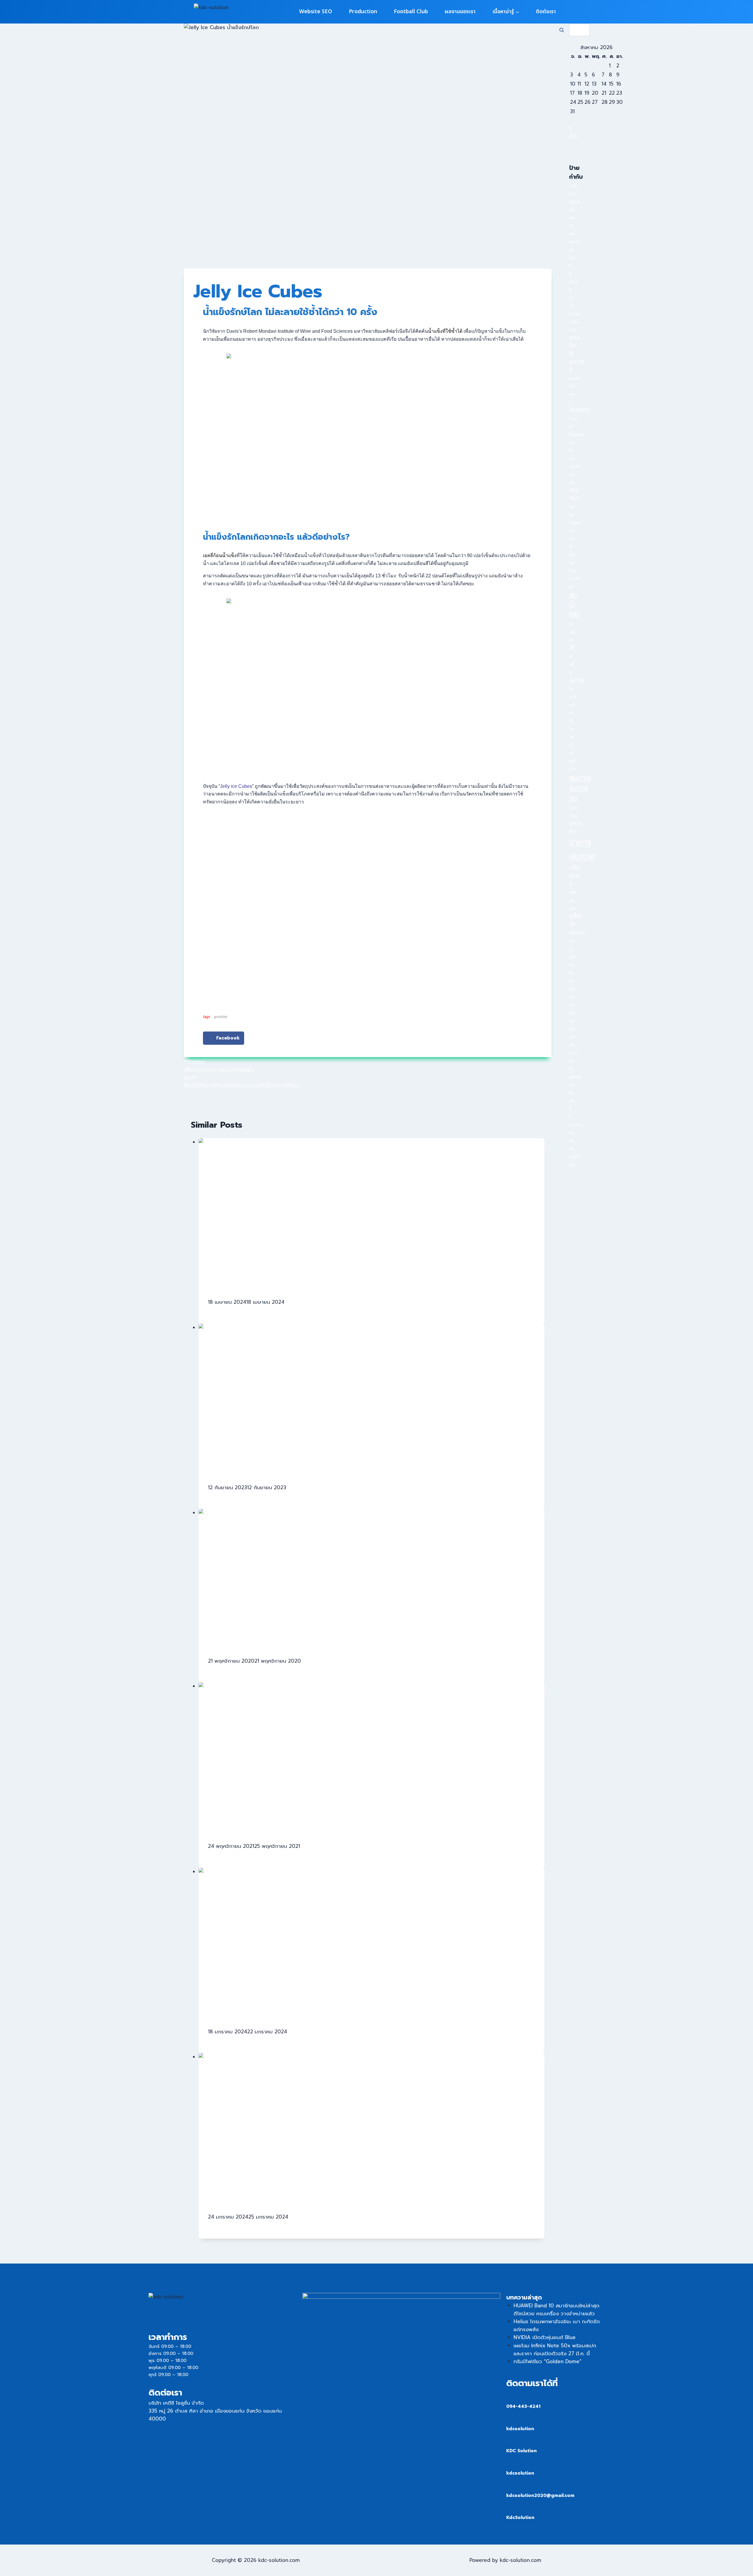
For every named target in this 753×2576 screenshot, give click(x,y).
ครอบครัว (579, 409)
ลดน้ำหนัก (575, 605)
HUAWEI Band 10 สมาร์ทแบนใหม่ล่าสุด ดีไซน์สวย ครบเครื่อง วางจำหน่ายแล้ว (557, 2310)
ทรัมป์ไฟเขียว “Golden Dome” (548, 2361)
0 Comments (224, 1310)
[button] (224, 1038)
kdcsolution (520, 2429)
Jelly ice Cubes (236, 786)
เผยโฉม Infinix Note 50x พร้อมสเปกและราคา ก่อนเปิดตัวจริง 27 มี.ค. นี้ (555, 2350)
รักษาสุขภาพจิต (574, 578)
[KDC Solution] (510, 2442)
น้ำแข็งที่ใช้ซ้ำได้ (445, 331)
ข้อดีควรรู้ (572, 394)
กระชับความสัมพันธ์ (574, 193)
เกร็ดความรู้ (575, 875)
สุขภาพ (580, 778)
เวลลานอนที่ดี (572, 1100)
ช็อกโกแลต (577, 434)
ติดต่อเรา (546, 12)
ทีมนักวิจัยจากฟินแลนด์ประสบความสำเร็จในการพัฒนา (242, 1081)
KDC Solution (522, 2451)
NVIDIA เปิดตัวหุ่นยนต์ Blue (545, 2337)
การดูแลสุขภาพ (574, 233)
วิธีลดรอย (572, 728)
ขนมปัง (574, 378)
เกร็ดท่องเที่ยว (573, 900)
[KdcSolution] (510, 2508)
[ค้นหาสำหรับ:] (580, 30)
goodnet (221, 1017)
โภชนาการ (576, 1124)
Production (363, 12)
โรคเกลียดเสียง (574, 1156)
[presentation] (372, 1213)
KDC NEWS (299, 1302)
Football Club (411, 12)
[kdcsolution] (510, 2419)
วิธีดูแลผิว (572, 632)
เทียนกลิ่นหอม (573, 997)
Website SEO (316, 12)
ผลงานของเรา (460, 12)
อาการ (573, 808)
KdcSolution (520, 2518)
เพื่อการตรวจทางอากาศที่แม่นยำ (219, 1065)
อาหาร (573, 815)
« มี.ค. (574, 132)
